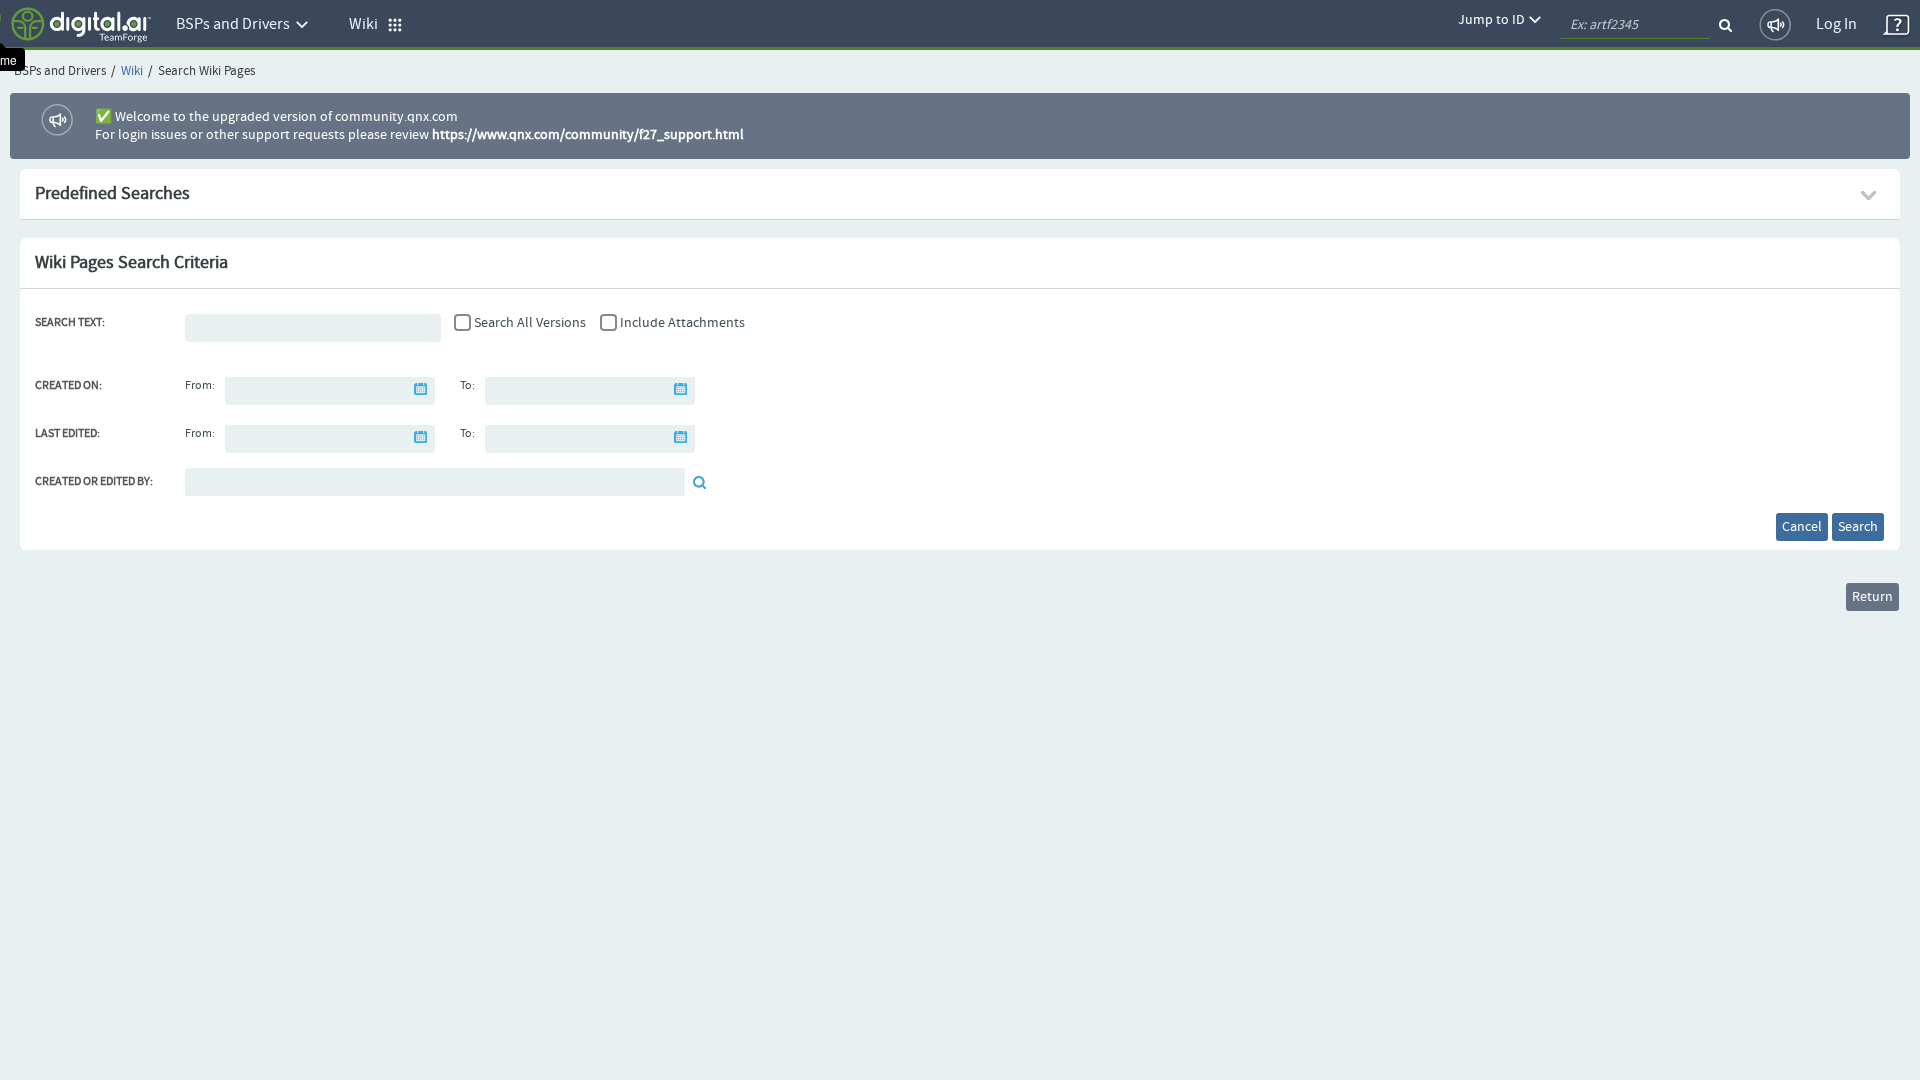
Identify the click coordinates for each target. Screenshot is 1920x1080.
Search (1858, 527)
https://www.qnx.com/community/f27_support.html (588, 135)
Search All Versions (530, 323)
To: (467, 386)
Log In (1836, 24)
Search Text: (70, 323)
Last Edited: (67, 434)
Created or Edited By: (94, 482)
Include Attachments (682, 323)
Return (1872, 597)
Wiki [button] (368, 24)
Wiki (132, 71)
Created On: (68, 386)
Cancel (1802, 527)
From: (200, 386)
